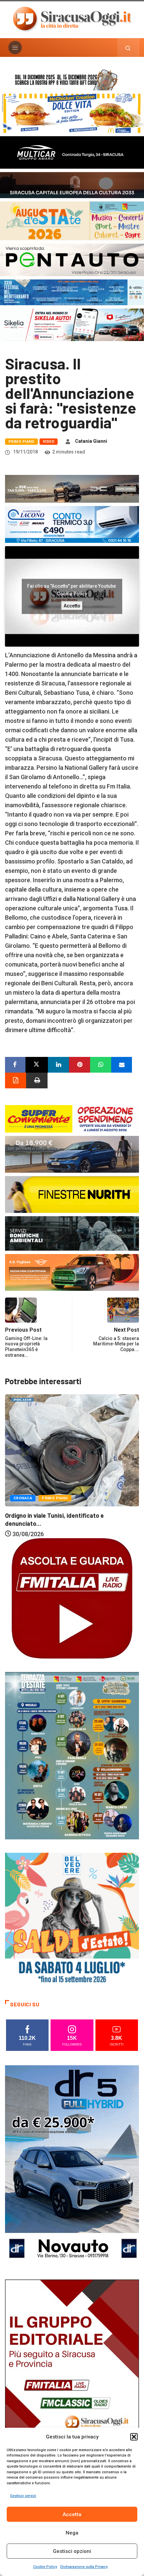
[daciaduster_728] (72, 488)
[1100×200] (72, 185)
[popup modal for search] (128, 48)
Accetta (72, 2514)
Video (49, 442)
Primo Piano (21, 442)
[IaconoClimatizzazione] (72, 524)
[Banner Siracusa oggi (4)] (72, 259)
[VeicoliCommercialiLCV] (72, 152)
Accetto (72, 605)
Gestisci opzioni (72, 2551)
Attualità (24, 1460)
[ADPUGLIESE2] (72, 1272)
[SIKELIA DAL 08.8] (72, 324)
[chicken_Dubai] (72, 113)
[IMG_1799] (72, 1118)
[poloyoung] (72, 1154)
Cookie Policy (45, 2567)
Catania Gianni (91, 441)
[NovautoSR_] (72, 2165)
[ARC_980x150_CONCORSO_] (72, 79)
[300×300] (72, 1919)
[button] (134, 2437)
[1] (72, 2379)
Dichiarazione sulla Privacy (84, 2567)
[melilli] (72, 1755)
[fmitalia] (72, 292)
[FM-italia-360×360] (72, 1598)
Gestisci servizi (23, 2496)
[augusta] (72, 220)
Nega (72, 2533)
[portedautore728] (72, 1194)
